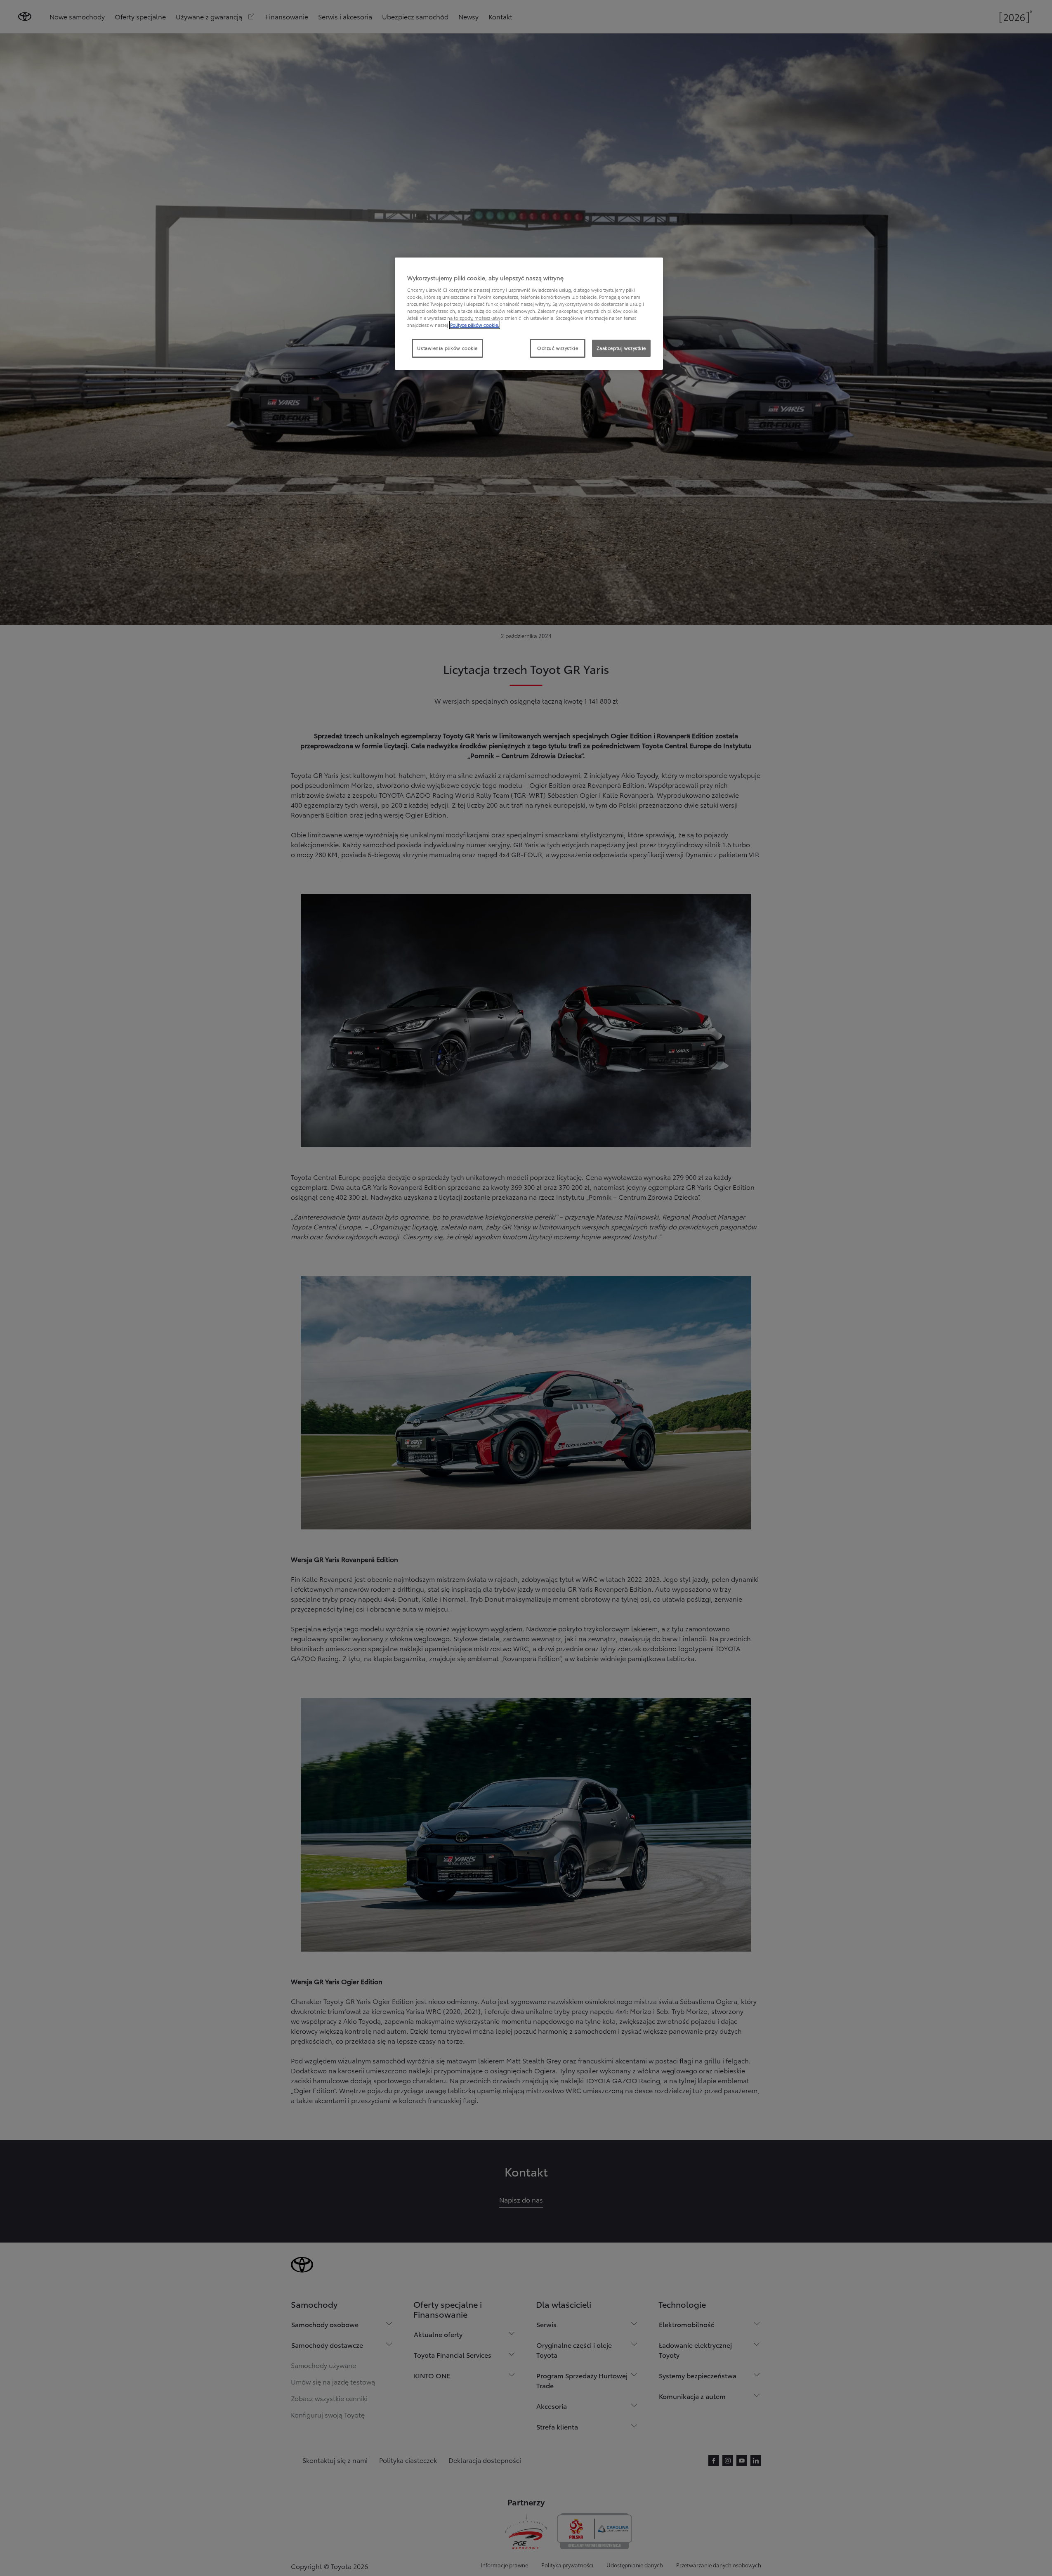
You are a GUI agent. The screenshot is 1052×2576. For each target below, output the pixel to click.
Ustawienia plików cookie (447, 348)
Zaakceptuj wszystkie (621, 348)
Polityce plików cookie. (475, 325)
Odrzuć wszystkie (558, 348)
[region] (529, 314)
